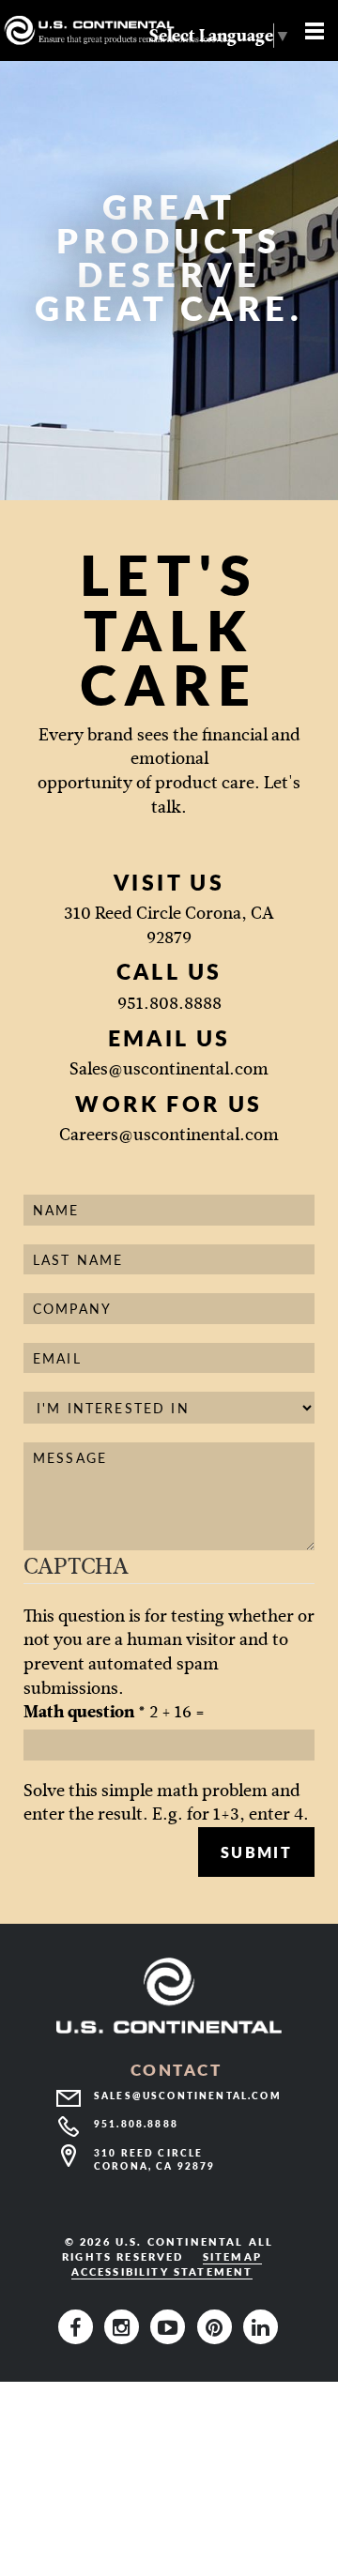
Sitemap (232, 2256)
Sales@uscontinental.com (169, 1069)
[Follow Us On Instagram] (125, 2326)
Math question (84, 1712)
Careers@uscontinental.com (169, 1135)
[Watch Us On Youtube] (171, 2326)
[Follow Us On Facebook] (79, 2326)
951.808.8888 (169, 1003)
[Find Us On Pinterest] (218, 2326)
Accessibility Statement (162, 2271)
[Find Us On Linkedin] (261, 2326)
